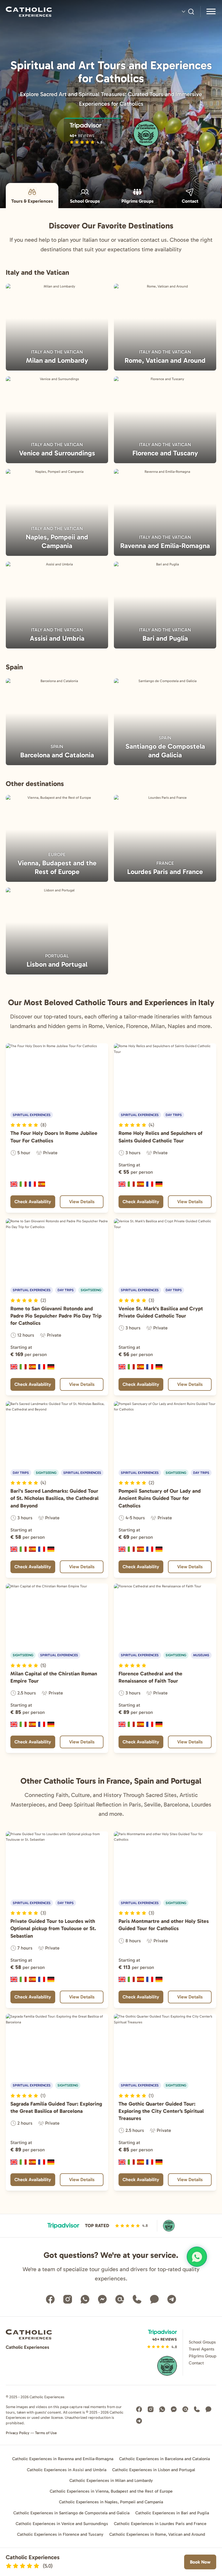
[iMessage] (154, 2299)
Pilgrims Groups (137, 201)
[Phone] (137, 2299)
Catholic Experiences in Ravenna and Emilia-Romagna (63, 2459)
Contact (190, 201)
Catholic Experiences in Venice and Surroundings (62, 2524)
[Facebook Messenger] (102, 2299)
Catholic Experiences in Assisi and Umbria (67, 2470)
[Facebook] (50, 2299)
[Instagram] (68, 2299)
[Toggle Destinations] (211, 12)
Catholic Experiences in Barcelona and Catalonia (164, 2459)
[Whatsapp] (85, 2299)
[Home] (57, 12)
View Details (82, 1202)
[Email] (120, 2299)
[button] (28, 1125)
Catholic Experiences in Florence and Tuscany (60, 2534)
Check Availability (33, 1202)
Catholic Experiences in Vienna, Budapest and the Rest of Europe (111, 2491)
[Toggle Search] (188, 12)
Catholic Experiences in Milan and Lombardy (111, 2480)
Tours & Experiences (32, 201)
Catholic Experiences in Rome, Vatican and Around (157, 2534)
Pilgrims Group (202, 2356)
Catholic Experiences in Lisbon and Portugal (154, 2470)
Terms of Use (46, 2433)
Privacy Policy (18, 2433)
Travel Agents (201, 2349)
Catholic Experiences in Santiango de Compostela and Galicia (71, 2513)
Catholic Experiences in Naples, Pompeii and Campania (111, 2502)
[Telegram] (172, 2299)
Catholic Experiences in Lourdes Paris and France (160, 2524)
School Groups (85, 201)
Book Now (200, 2562)
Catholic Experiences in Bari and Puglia (172, 2513)
